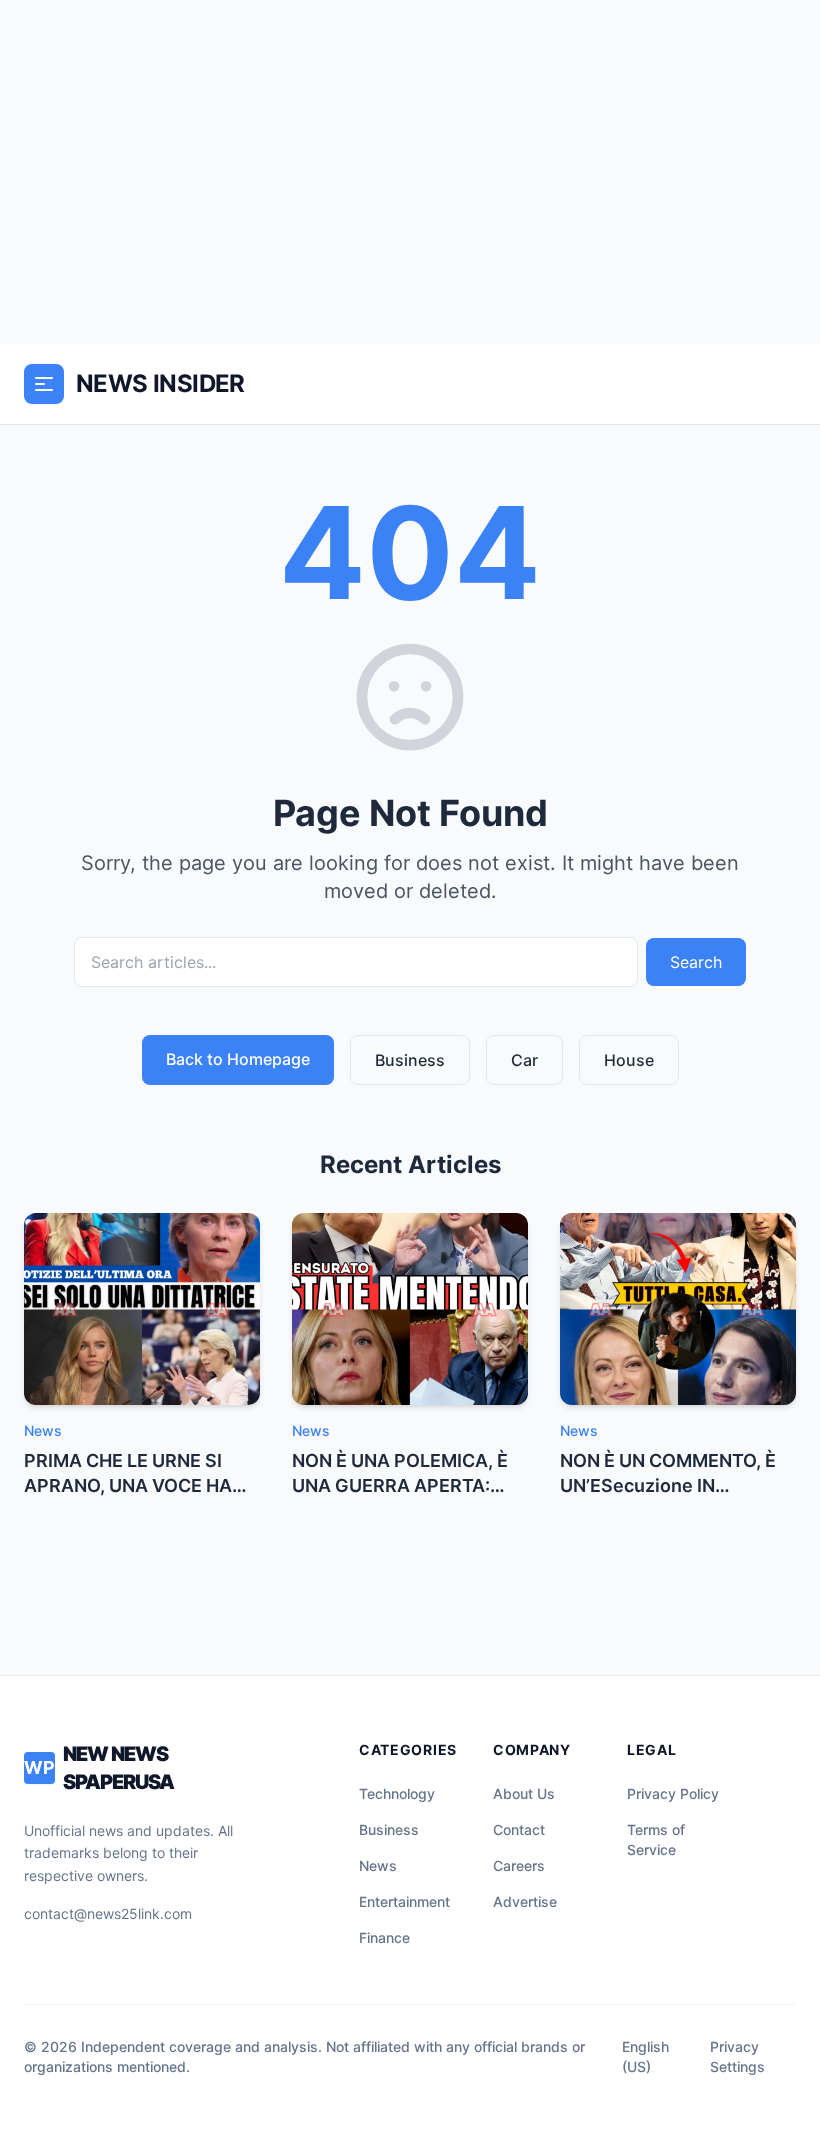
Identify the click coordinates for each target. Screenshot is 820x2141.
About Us (524, 1793)
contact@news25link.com (108, 1913)
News (378, 1865)
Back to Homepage (238, 1059)
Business (410, 1060)
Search (696, 962)
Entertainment (404, 1901)
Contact (519, 1829)
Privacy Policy (673, 1793)
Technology (397, 1793)
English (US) (645, 2056)
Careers (519, 1865)
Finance (384, 1937)
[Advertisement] (410, 172)
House (629, 1060)
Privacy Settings (737, 2056)
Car (524, 1060)
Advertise (525, 1901)
